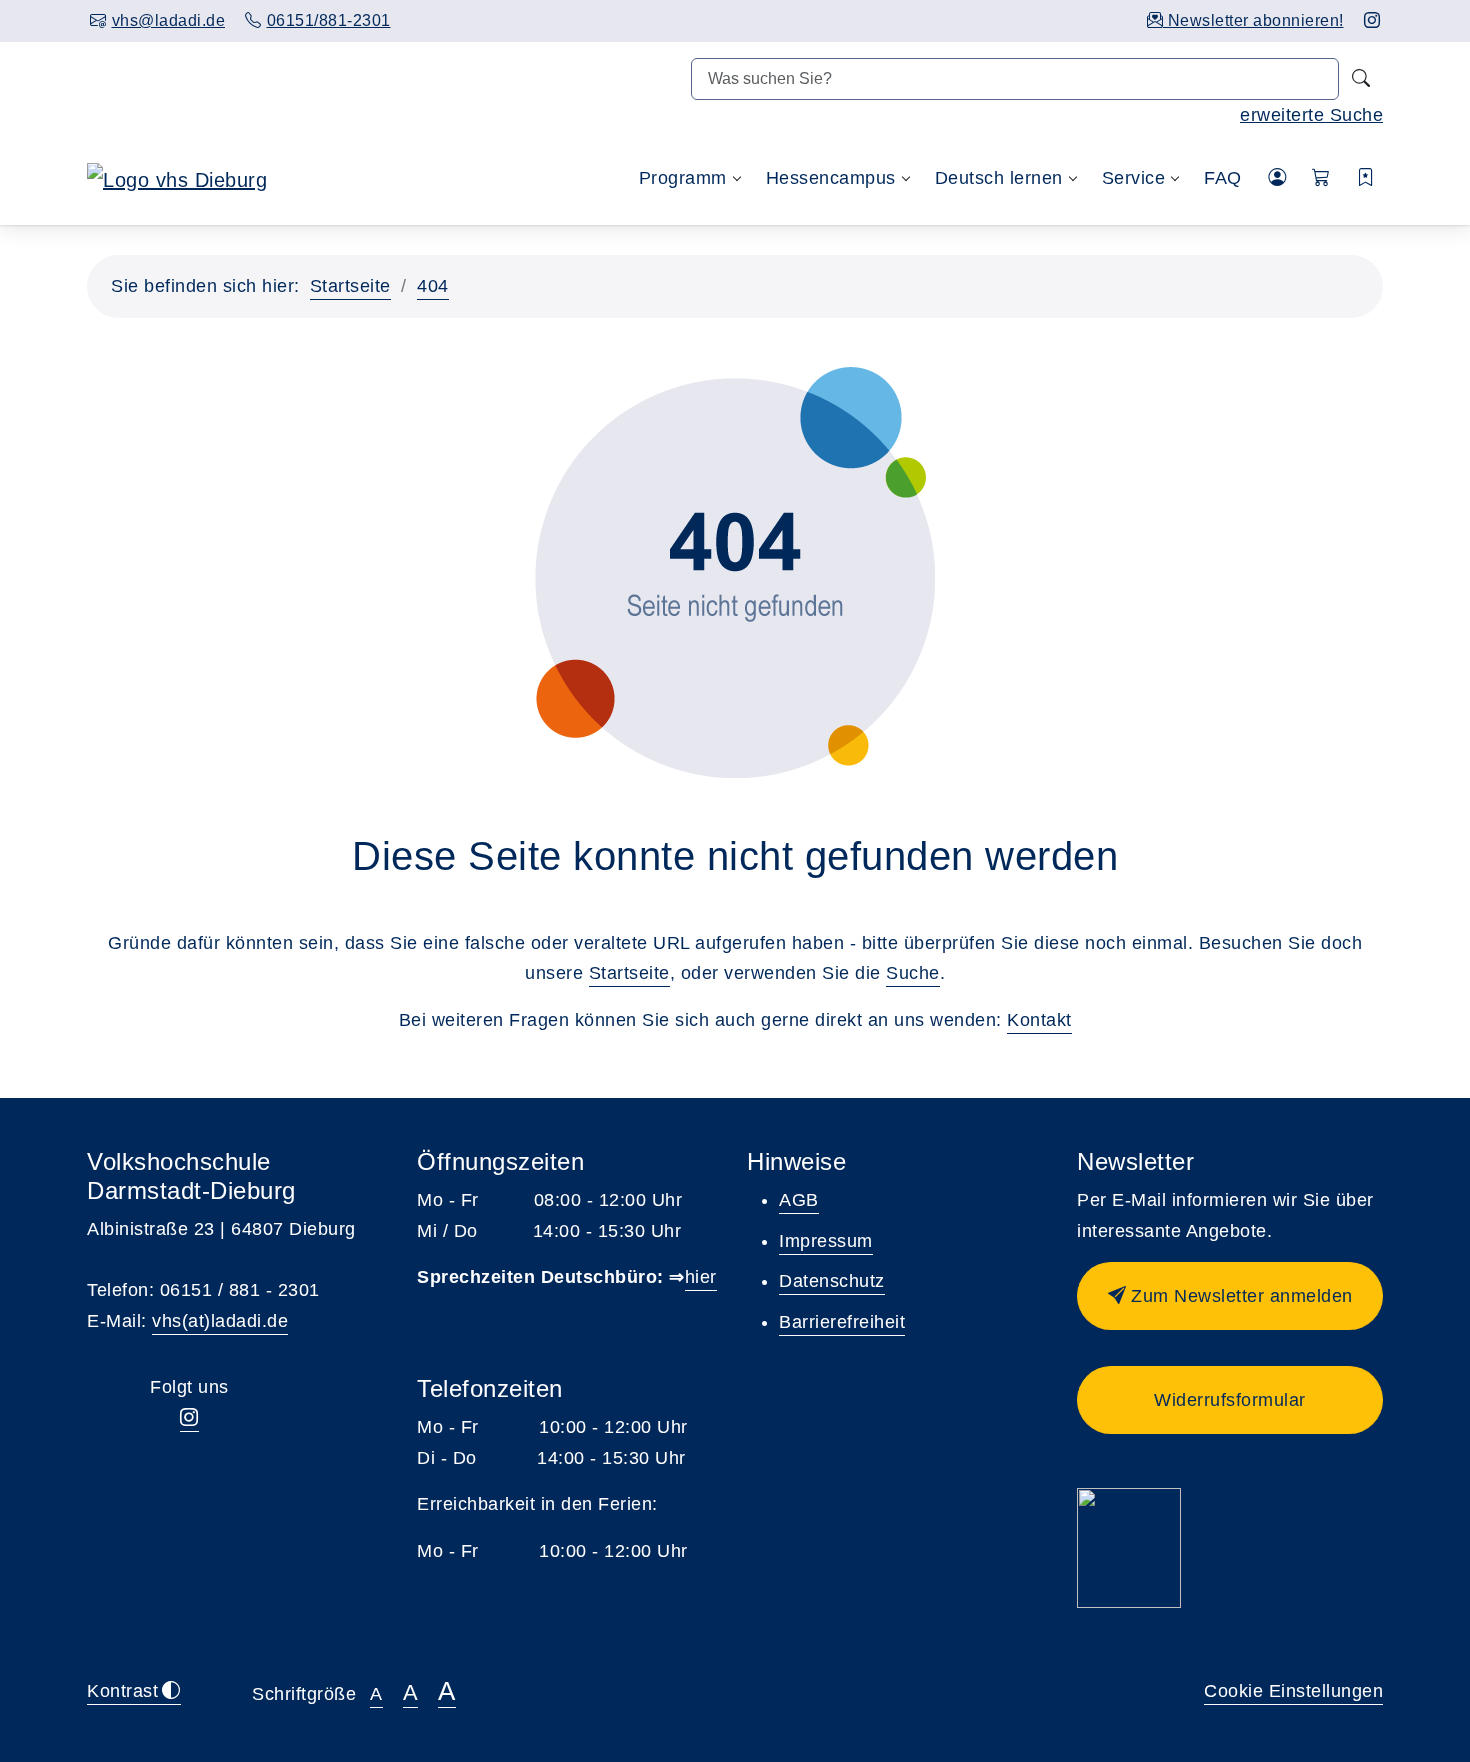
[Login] (1277, 178)
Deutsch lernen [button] (999, 178)
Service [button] (1134, 178)
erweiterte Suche (1311, 115)
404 (433, 286)
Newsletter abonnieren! (1253, 20)
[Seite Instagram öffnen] (1372, 20)
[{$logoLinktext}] (177, 178)
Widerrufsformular (1230, 1400)
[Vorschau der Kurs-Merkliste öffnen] (1366, 178)
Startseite (350, 286)
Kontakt (1039, 1020)
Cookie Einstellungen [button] (1293, 1691)
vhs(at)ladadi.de (220, 1321)
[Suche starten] (1361, 79)
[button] (1321, 178)
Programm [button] (683, 178)
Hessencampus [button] (831, 178)
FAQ (1223, 178)
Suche (913, 973)
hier (701, 1277)
